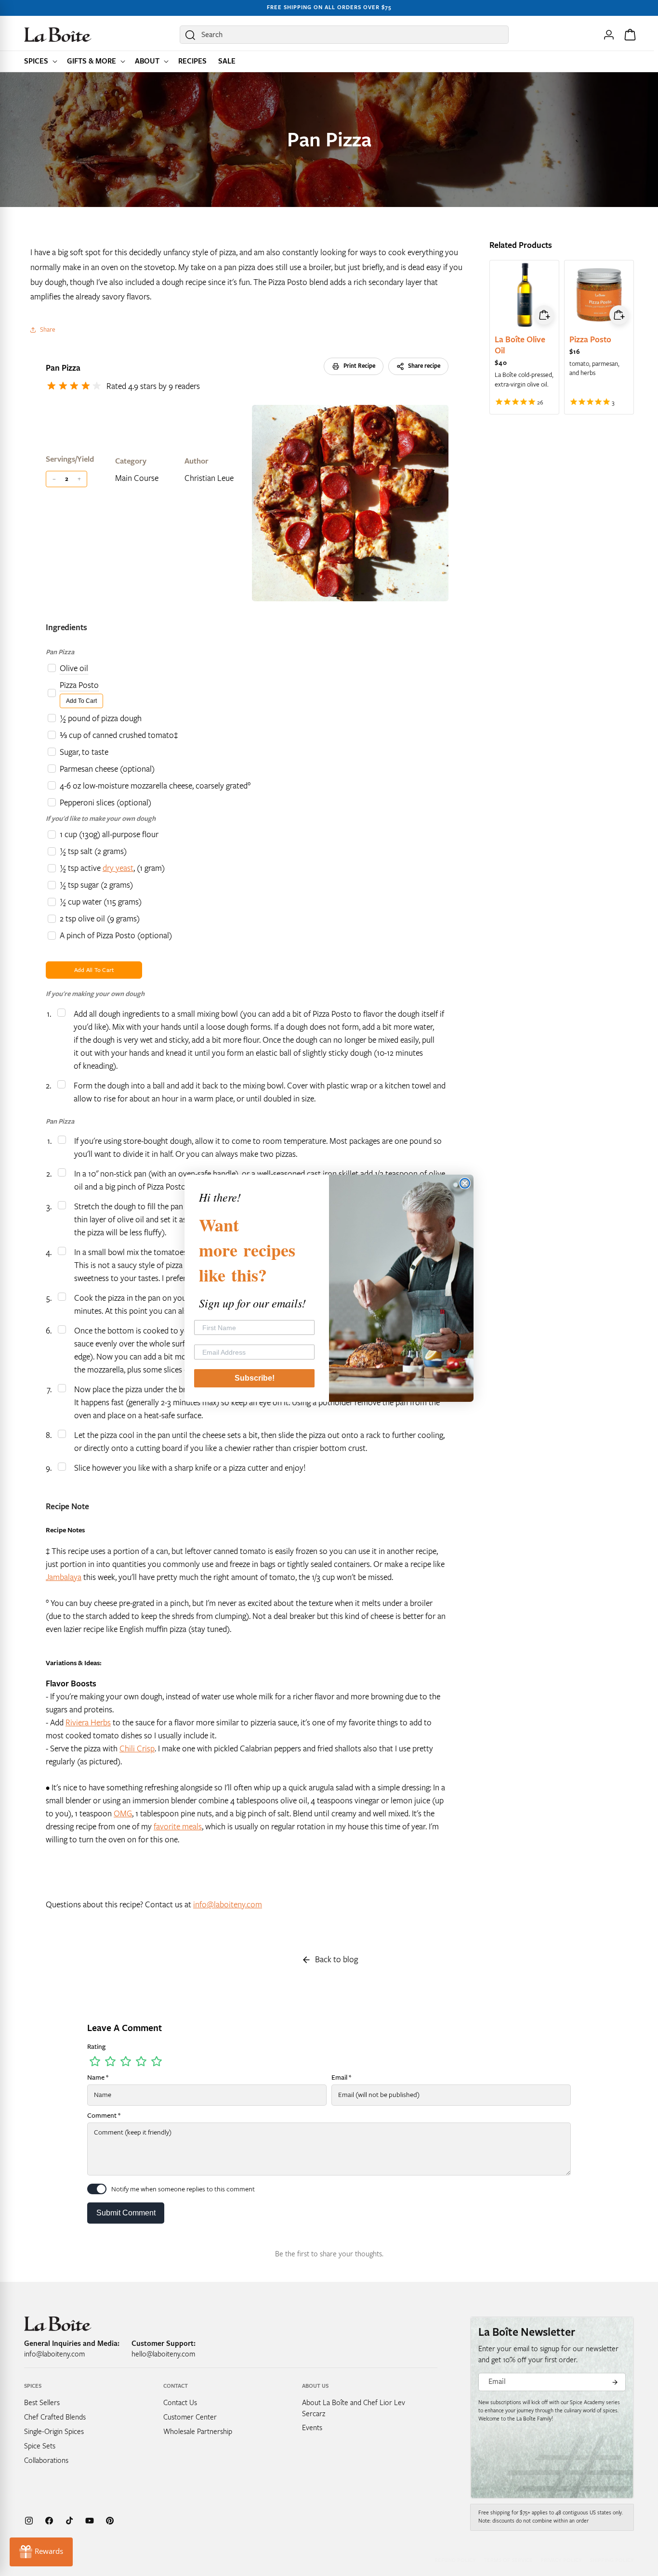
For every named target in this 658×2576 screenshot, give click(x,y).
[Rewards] (41, 2552)
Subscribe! (255, 1378)
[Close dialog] (465, 1183)
